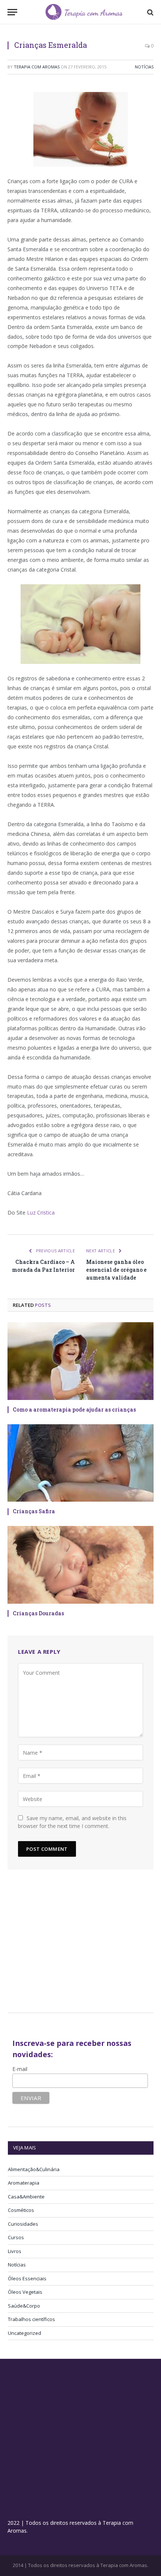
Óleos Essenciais (27, 2278)
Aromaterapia (24, 2183)
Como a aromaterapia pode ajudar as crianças (74, 1409)
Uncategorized (25, 2333)
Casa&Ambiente (26, 2197)
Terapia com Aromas (37, 67)
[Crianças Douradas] (80, 1565)
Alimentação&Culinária (34, 2169)
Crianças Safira (34, 1511)
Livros (15, 2251)
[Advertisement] (71, 1944)
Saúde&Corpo (24, 2306)
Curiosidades (23, 2224)
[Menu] (12, 12)
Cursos (16, 2237)
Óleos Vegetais (25, 2292)
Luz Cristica (41, 1212)
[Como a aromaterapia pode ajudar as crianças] (80, 1361)
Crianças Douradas (38, 1613)
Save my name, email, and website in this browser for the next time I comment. (72, 1822)
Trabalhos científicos (31, 2319)
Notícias (144, 67)
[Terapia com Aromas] (84, 12)
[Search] (150, 12)
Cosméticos (21, 2210)
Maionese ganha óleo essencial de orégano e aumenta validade (116, 1270)
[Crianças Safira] (80, 1463)
